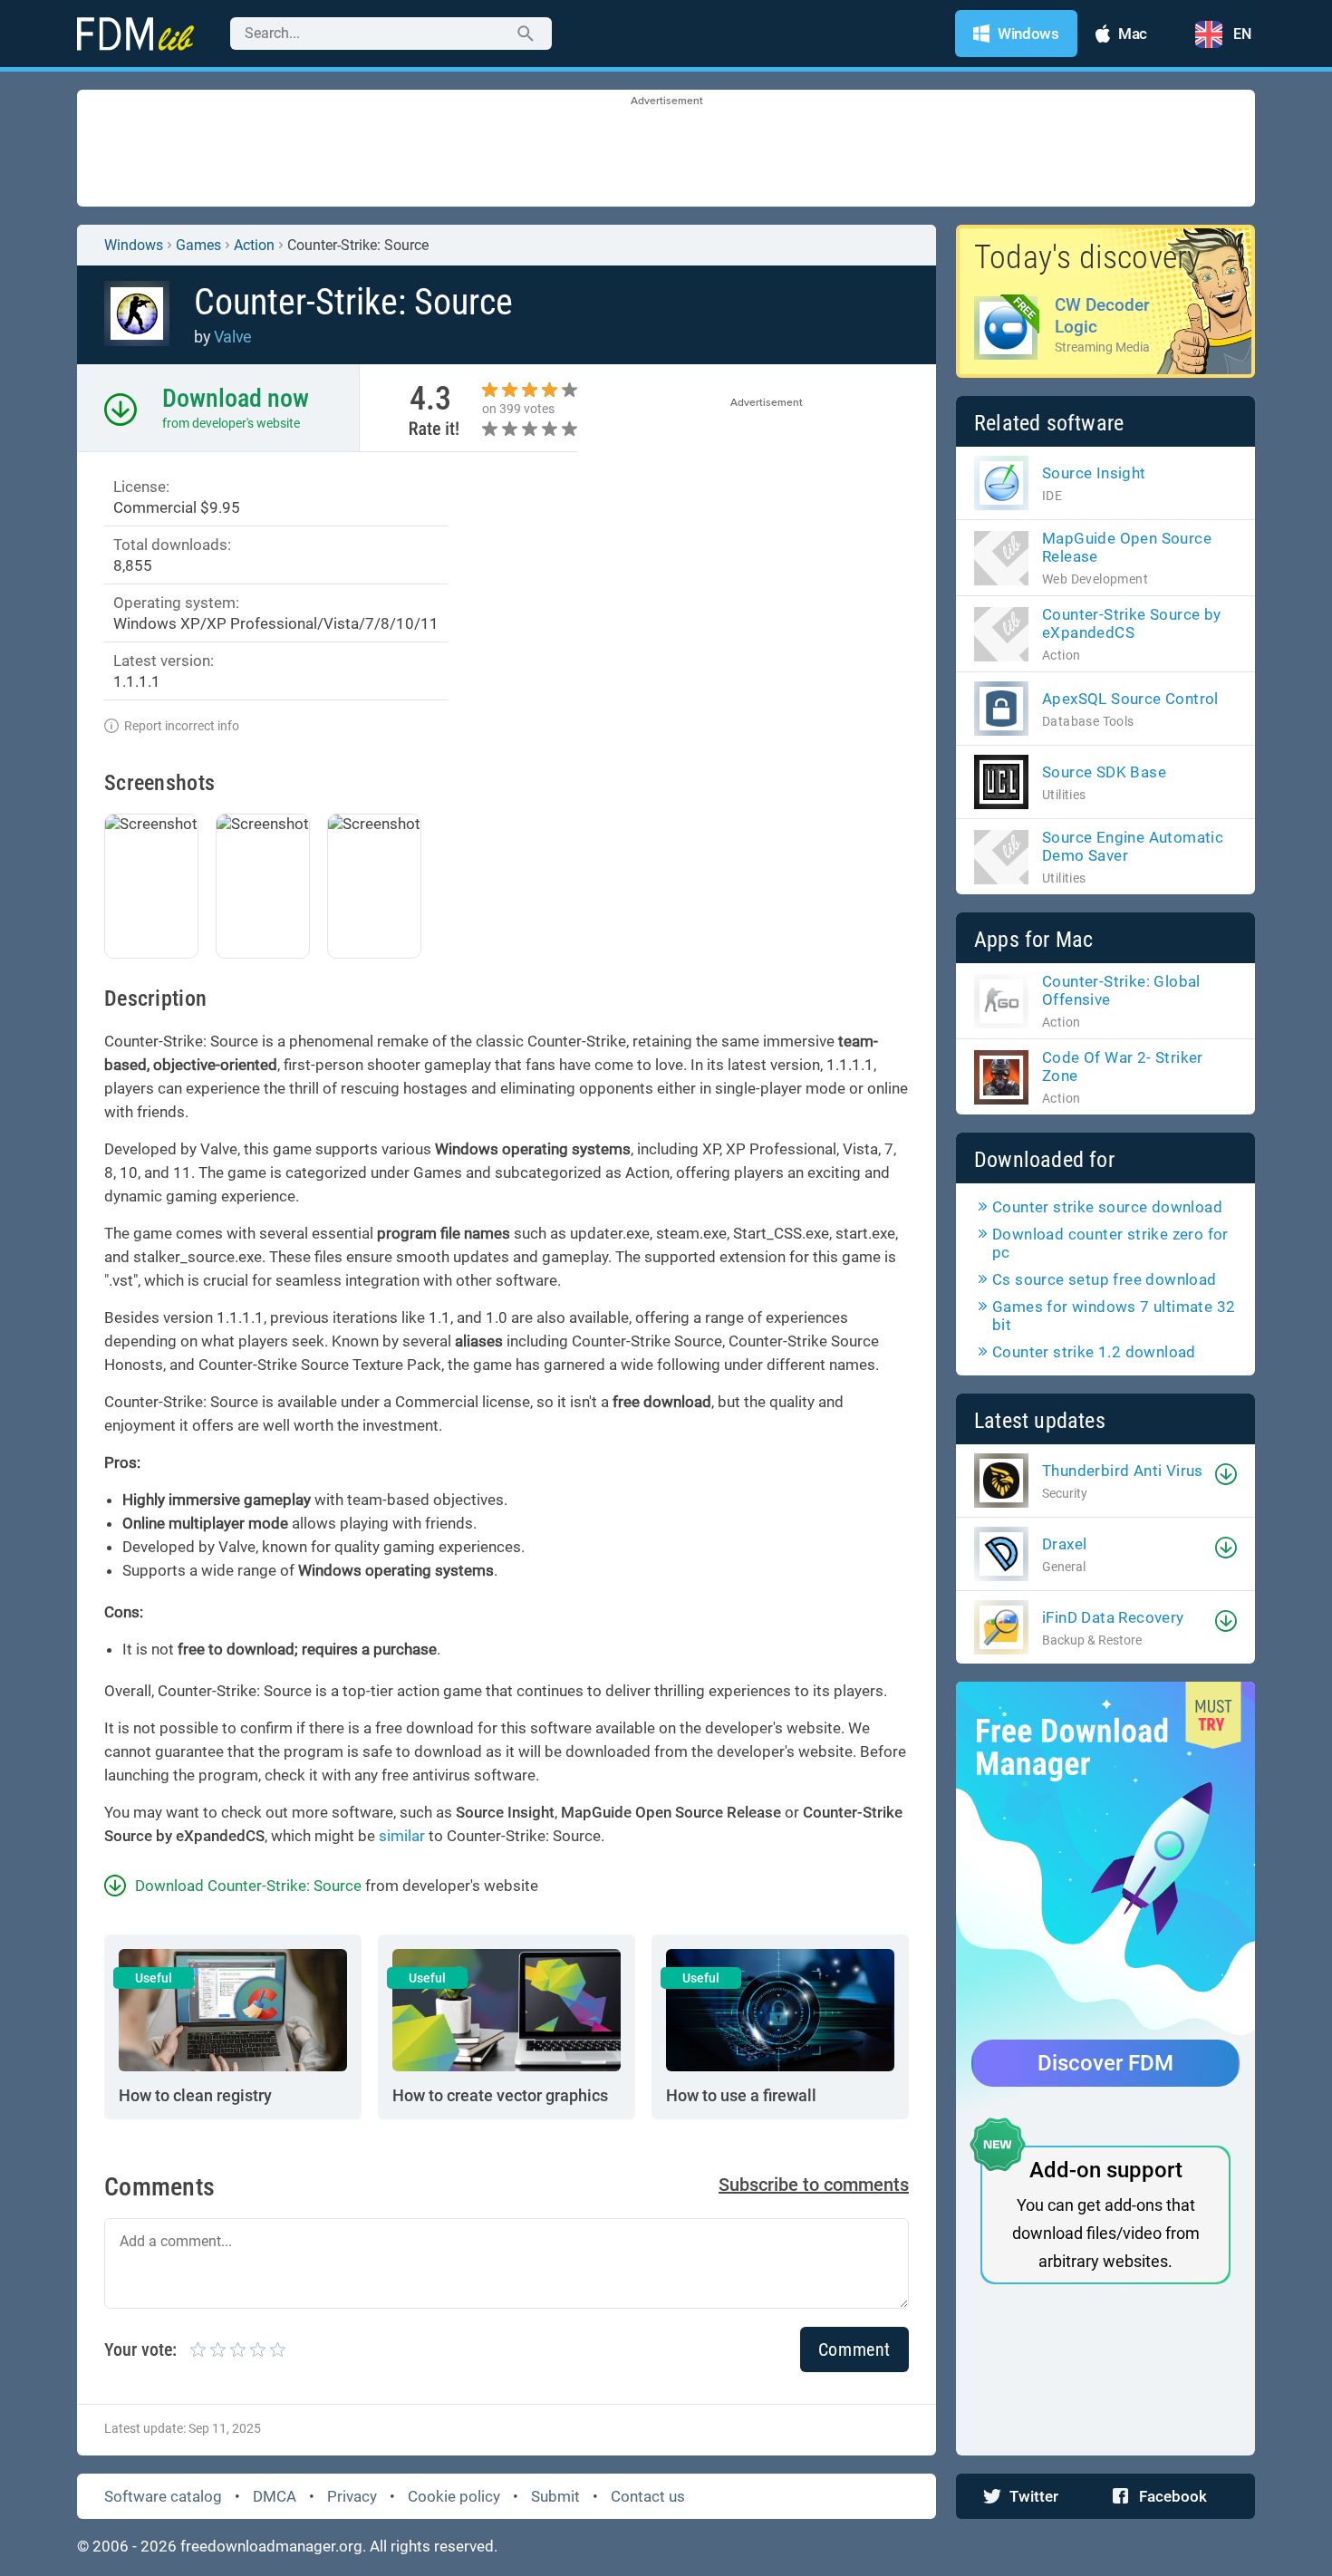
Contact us (648, 2496)
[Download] (1226, 1474)
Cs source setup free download (1105, 1279)
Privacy (352, 2496)
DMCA (275, 2496)
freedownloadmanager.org (271, 2546)
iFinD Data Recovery (1113, 1617)
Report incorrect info (182, 726)
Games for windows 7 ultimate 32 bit (1114, 1316)
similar (402, 1836)
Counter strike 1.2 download (1094, 1352)
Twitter (1034, 2496)
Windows (134, 245)
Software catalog (163, 2496)
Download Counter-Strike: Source (248, 1886)
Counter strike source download (1107, 1207)
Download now (236, 398)
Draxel (1064, 1544)
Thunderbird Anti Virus (1123, 1471)
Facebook (1173, 2496)
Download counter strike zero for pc (1110, 1243)
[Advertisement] (666, 150)
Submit (555, 2496)
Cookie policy (454, 2496)
